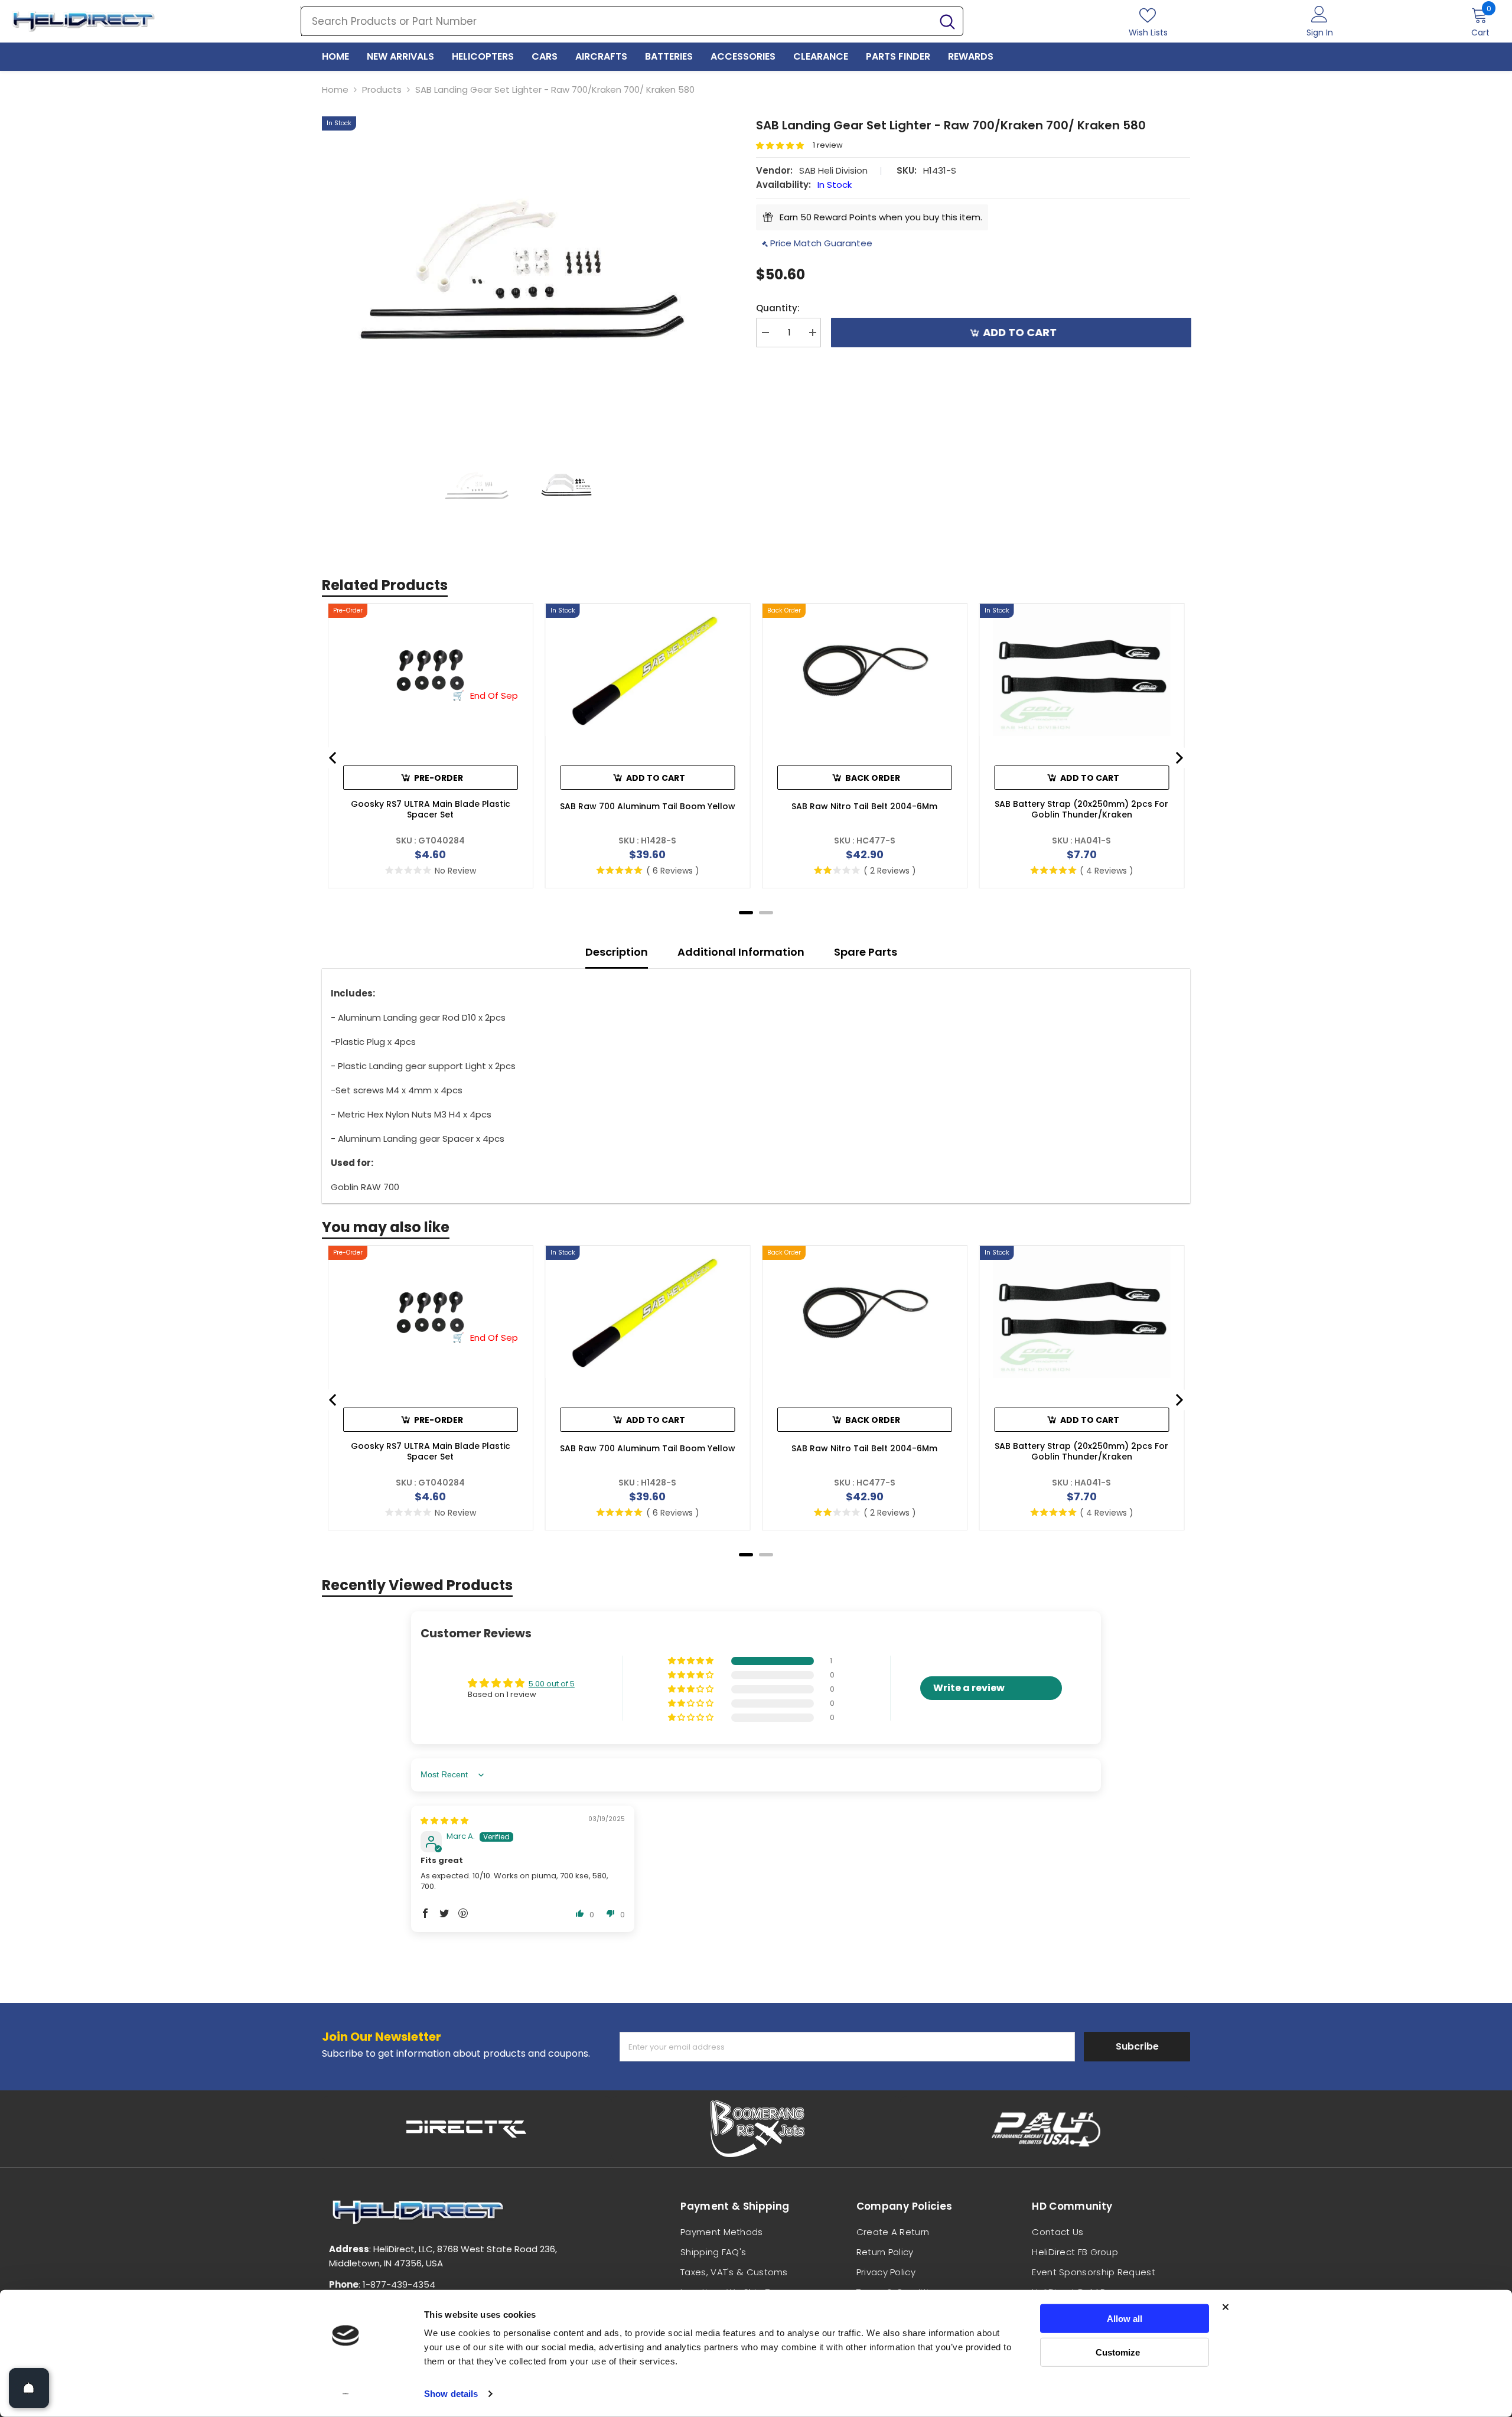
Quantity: (778, 308)
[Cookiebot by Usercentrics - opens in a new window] (346, 2394)
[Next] (1178, 758)
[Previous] (334, 758)
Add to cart (1019, 332)
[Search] (632, 21)
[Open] (29, 2388)
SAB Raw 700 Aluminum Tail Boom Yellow (648, 806)
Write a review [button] (969, 1688)
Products (382, 89)
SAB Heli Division (833, 170)
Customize (1118, 2352)
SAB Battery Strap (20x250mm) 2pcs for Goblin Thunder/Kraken (1081, 809)
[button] (784, 146)
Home (335, 89)
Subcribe (1137, 2046)
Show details (451, 2394)
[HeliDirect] (467, 2129)
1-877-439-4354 (399, 2284)
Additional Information (741, 952)
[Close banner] (1226, 2307)
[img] (444, 1821)
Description (617, 952)
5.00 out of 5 (552, 1684)
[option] (521, 266)
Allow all (1125, 2319)
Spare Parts (866, 952)
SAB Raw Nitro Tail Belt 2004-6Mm (864, 806)
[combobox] (617, 21)
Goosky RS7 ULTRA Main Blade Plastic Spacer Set (431, 809)
